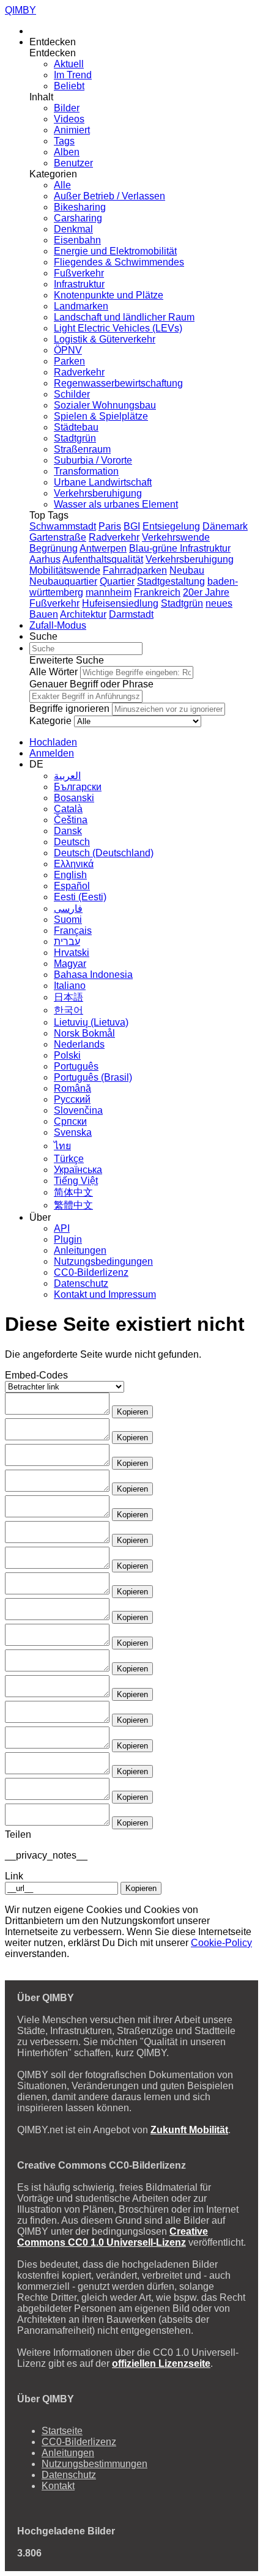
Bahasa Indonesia (93, 975)
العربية (67, 776)
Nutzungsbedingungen (103, 1261)
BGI (132, 526)
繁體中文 (73, 1205)
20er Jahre (206, 592)
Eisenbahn (77, 240)
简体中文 (73, 1192)
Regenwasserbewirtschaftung (118, 383)
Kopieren (132, 1412)
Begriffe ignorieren (69, 709)
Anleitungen (80, 1250)
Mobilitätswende (65, 570)
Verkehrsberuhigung (98, 493)
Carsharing (78, 218)
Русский (72, 1099)
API (62, 1228)
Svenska (73, 1132)
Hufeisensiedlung (120, 603)
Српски (70, 1121)
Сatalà (68, 809)
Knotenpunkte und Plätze (109, 295)
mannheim (109, 592)
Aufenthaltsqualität (103, 559)
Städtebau (76, 427)
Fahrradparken (135, 570)
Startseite (62, 2431)
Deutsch (72, 842)
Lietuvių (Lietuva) (91, 1022)
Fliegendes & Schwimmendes (119, 262)
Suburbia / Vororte (93, 460)
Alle (62, 185)
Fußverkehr (79, 273)
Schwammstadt (63, 526)
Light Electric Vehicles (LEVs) (118, 328)
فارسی (68, 909)
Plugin (68, 1239)
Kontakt (58, 2486)
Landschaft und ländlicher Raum (124, 317)
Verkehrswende (176, 537)
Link (14, 1876)
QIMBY (20, 10)
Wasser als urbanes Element (116, 504)
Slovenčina (78, 1110)
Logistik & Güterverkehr (105, 339)
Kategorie (50, 721)
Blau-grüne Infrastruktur (180, 548)
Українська (78, 1170)
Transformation (86, 471)
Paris (110, 526)
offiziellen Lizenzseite (161, 2363)
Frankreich (157, 592)
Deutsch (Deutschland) (104, 853)
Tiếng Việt (76, 1181)
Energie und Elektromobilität (115, 251)
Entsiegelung (171, 526)
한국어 (69, 1010)
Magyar (70, 964)
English (70, 875)
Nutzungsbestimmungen (94, 2464)
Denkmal (73, 229)
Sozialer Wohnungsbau (105, 405)
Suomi (68, 920)
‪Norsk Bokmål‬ (84, 1033)
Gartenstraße (58, 537)
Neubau (187, 570)
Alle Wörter (54, 672)
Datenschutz (81, 1283)
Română (72, 1088)
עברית (67, 942)
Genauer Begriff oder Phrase (91, 684)
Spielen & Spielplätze (101, 416)
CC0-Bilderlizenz (91, 1272)
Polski (67, 1055)
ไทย (62, 1146)
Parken (69, 361)
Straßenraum (82, 449)
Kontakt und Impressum (105, 1294)
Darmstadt (131, 614)
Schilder (72, 394)
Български (78, 787)
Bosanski (74, 798)
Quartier (117, 581)
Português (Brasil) (93, 1077)
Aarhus (45, 559)
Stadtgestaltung (171, 581)
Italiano (70, 986)
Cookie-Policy (221, 1943)
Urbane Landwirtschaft (103, 482)
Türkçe (69, 1159)
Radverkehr (79, 372)
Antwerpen (103, 548)
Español (72, 886)
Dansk (68, 831)
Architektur (83, 614)
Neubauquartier (63, 581)
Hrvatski (72, 953)
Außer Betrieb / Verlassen (109, 196)
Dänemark (225, 526)
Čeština (71, 820)
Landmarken (81, 306)
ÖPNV (68, 350)
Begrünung (54, 548)
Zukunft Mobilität (189, 2130)
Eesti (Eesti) (80, 897)
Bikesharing (80, 207)
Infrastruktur (79, 284)
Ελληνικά (74, 864)
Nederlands (79, 1044)
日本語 (69, 997)
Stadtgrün (75, 438)
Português (76, 1066)
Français (73, 931)
